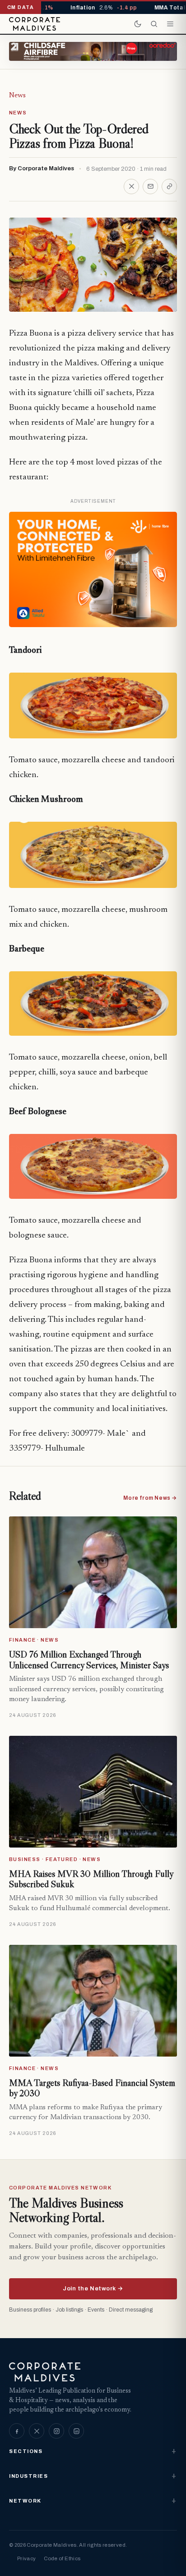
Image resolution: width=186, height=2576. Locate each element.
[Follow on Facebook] (17, 2431)
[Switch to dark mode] (138, 24)
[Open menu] (170, 24)
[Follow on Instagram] (56, 2431)
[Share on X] (131, 187)
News (17, 96)
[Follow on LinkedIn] (76, 2431)
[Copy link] (169, 187)
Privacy (26, 2558)
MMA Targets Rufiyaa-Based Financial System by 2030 (92, 2088)
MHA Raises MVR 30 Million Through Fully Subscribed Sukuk (91, 1879)
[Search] (154, 24)
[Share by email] (150, 187)
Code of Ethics (62, 2558)
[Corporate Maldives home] (35, 24)
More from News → (150, 1498)
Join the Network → (93, 2289)
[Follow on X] (37, 2431)
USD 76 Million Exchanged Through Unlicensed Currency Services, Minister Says (89, 1660)
